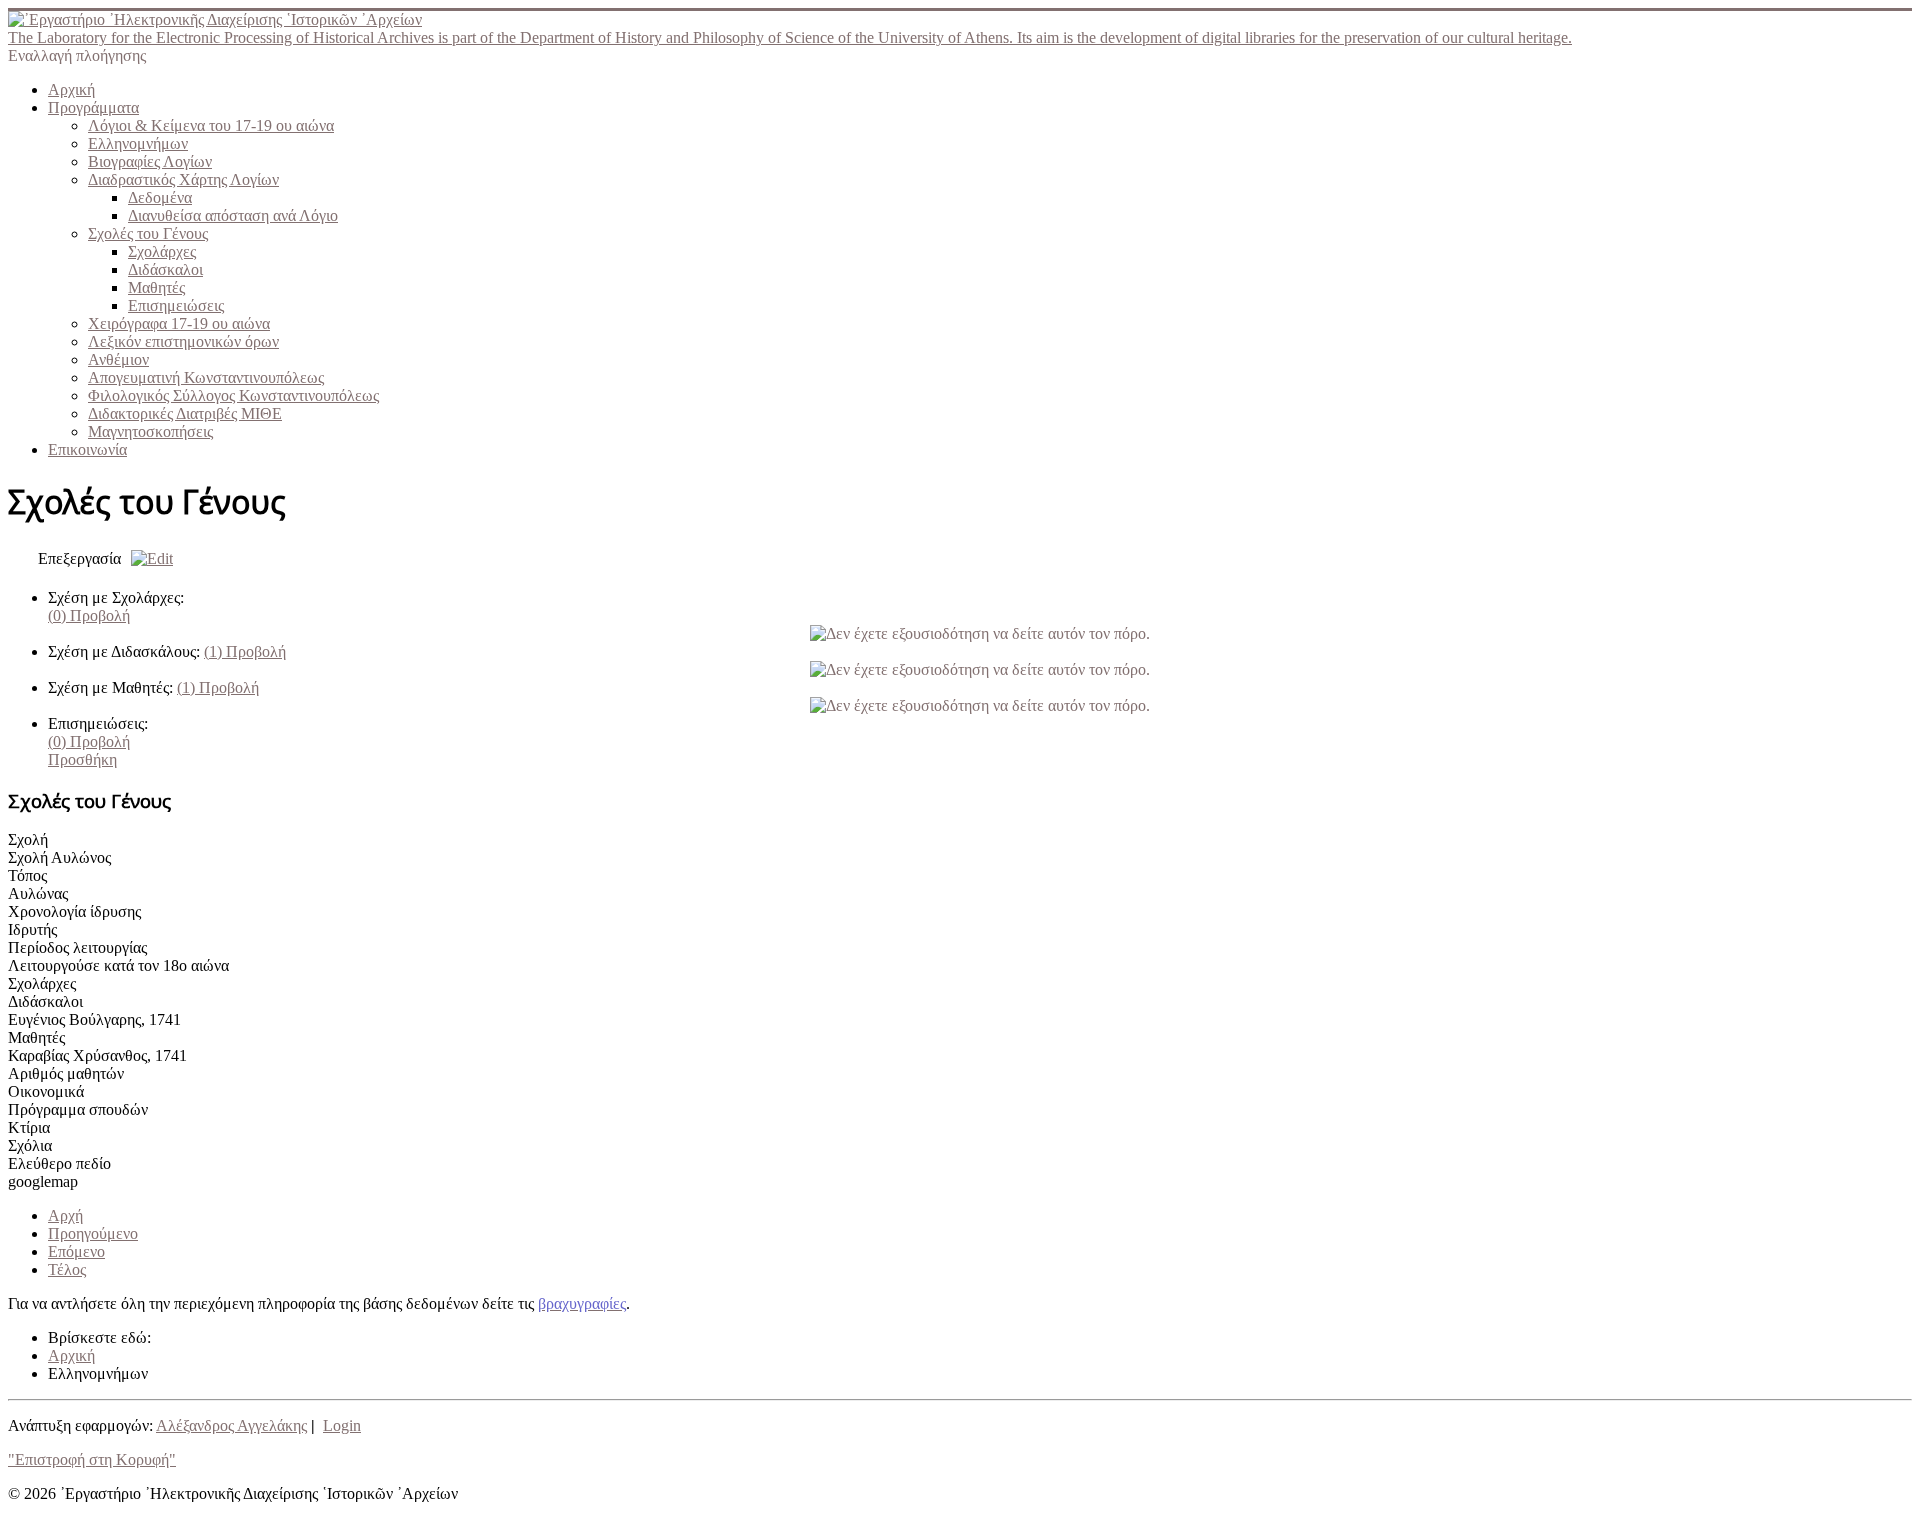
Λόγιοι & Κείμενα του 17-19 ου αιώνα (211, 125)
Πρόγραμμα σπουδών (78, 1109)
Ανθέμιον (118, 359)
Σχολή (28, 839)
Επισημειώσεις (176, 305)
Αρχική (71, 89)
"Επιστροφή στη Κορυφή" (92, 1459)
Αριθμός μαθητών (66, 1073)
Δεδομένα (160, 197)
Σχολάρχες (162, 251)
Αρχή (65, 1215)
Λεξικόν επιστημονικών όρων (183, 341)
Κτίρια (29, 1127)
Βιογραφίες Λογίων (150, 161)
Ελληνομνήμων (138, 143)
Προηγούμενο (93, 1233)
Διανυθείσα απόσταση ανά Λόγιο (233, 215)
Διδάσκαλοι (165, 269)
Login (342, 1425)
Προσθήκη (82, 759)
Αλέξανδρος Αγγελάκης (231, 1425)
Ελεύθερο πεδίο (59, 1163)
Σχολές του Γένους (148, 233)
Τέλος (67, 1269)
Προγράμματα (93, 107)
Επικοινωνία (87, 449)
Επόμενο (76, 1251)
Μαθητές (156, 287)
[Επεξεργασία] (147, 558)
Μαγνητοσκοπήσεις (150, 431)
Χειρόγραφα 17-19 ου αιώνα (179, 323)
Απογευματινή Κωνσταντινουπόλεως (206, 377)
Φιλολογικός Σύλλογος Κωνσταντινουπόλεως (233, 395)
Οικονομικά (46, 1091)
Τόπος (27, 875)
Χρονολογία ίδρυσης (74, 911)
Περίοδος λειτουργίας (77, 947)
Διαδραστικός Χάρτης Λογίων (183, 179)
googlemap (43, 1181)
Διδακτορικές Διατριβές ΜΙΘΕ (185, 413)
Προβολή (89, 615)
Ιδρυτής (32, 929)
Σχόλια (30, 1145)
